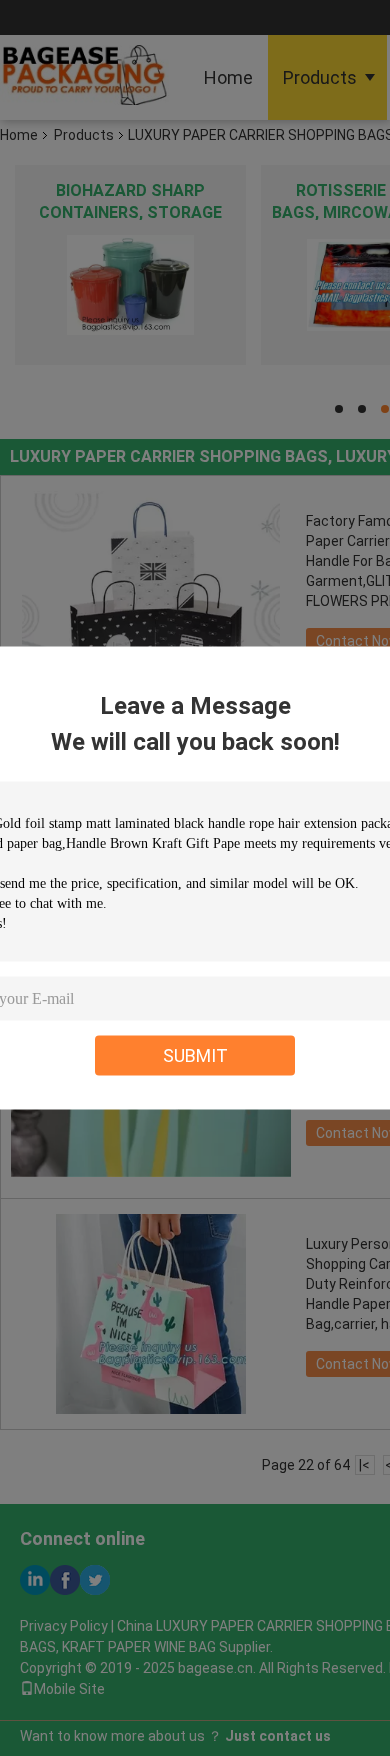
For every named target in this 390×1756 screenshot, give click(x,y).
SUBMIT (195, 1055)
